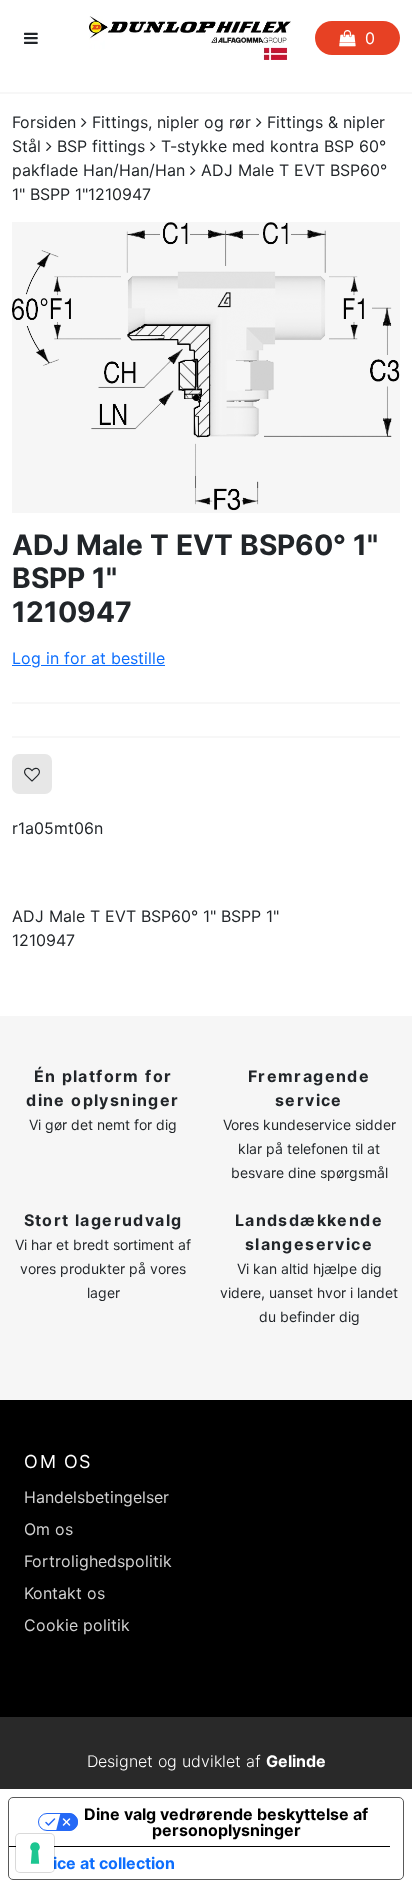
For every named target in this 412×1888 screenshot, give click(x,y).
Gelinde (296, 1761)
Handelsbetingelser (96, 1497)
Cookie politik (77, 1625)
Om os (48, 1529)
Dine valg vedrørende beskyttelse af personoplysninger (226, 1822)
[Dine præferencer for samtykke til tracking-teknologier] (35, 1853)
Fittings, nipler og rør (171, 122)
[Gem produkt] (32, 774)
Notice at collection (100, 1863)
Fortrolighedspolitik (98, 1561)
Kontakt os (64, 1593)
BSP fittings (101, 146)
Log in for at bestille (88, 658)
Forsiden (44, 122)
